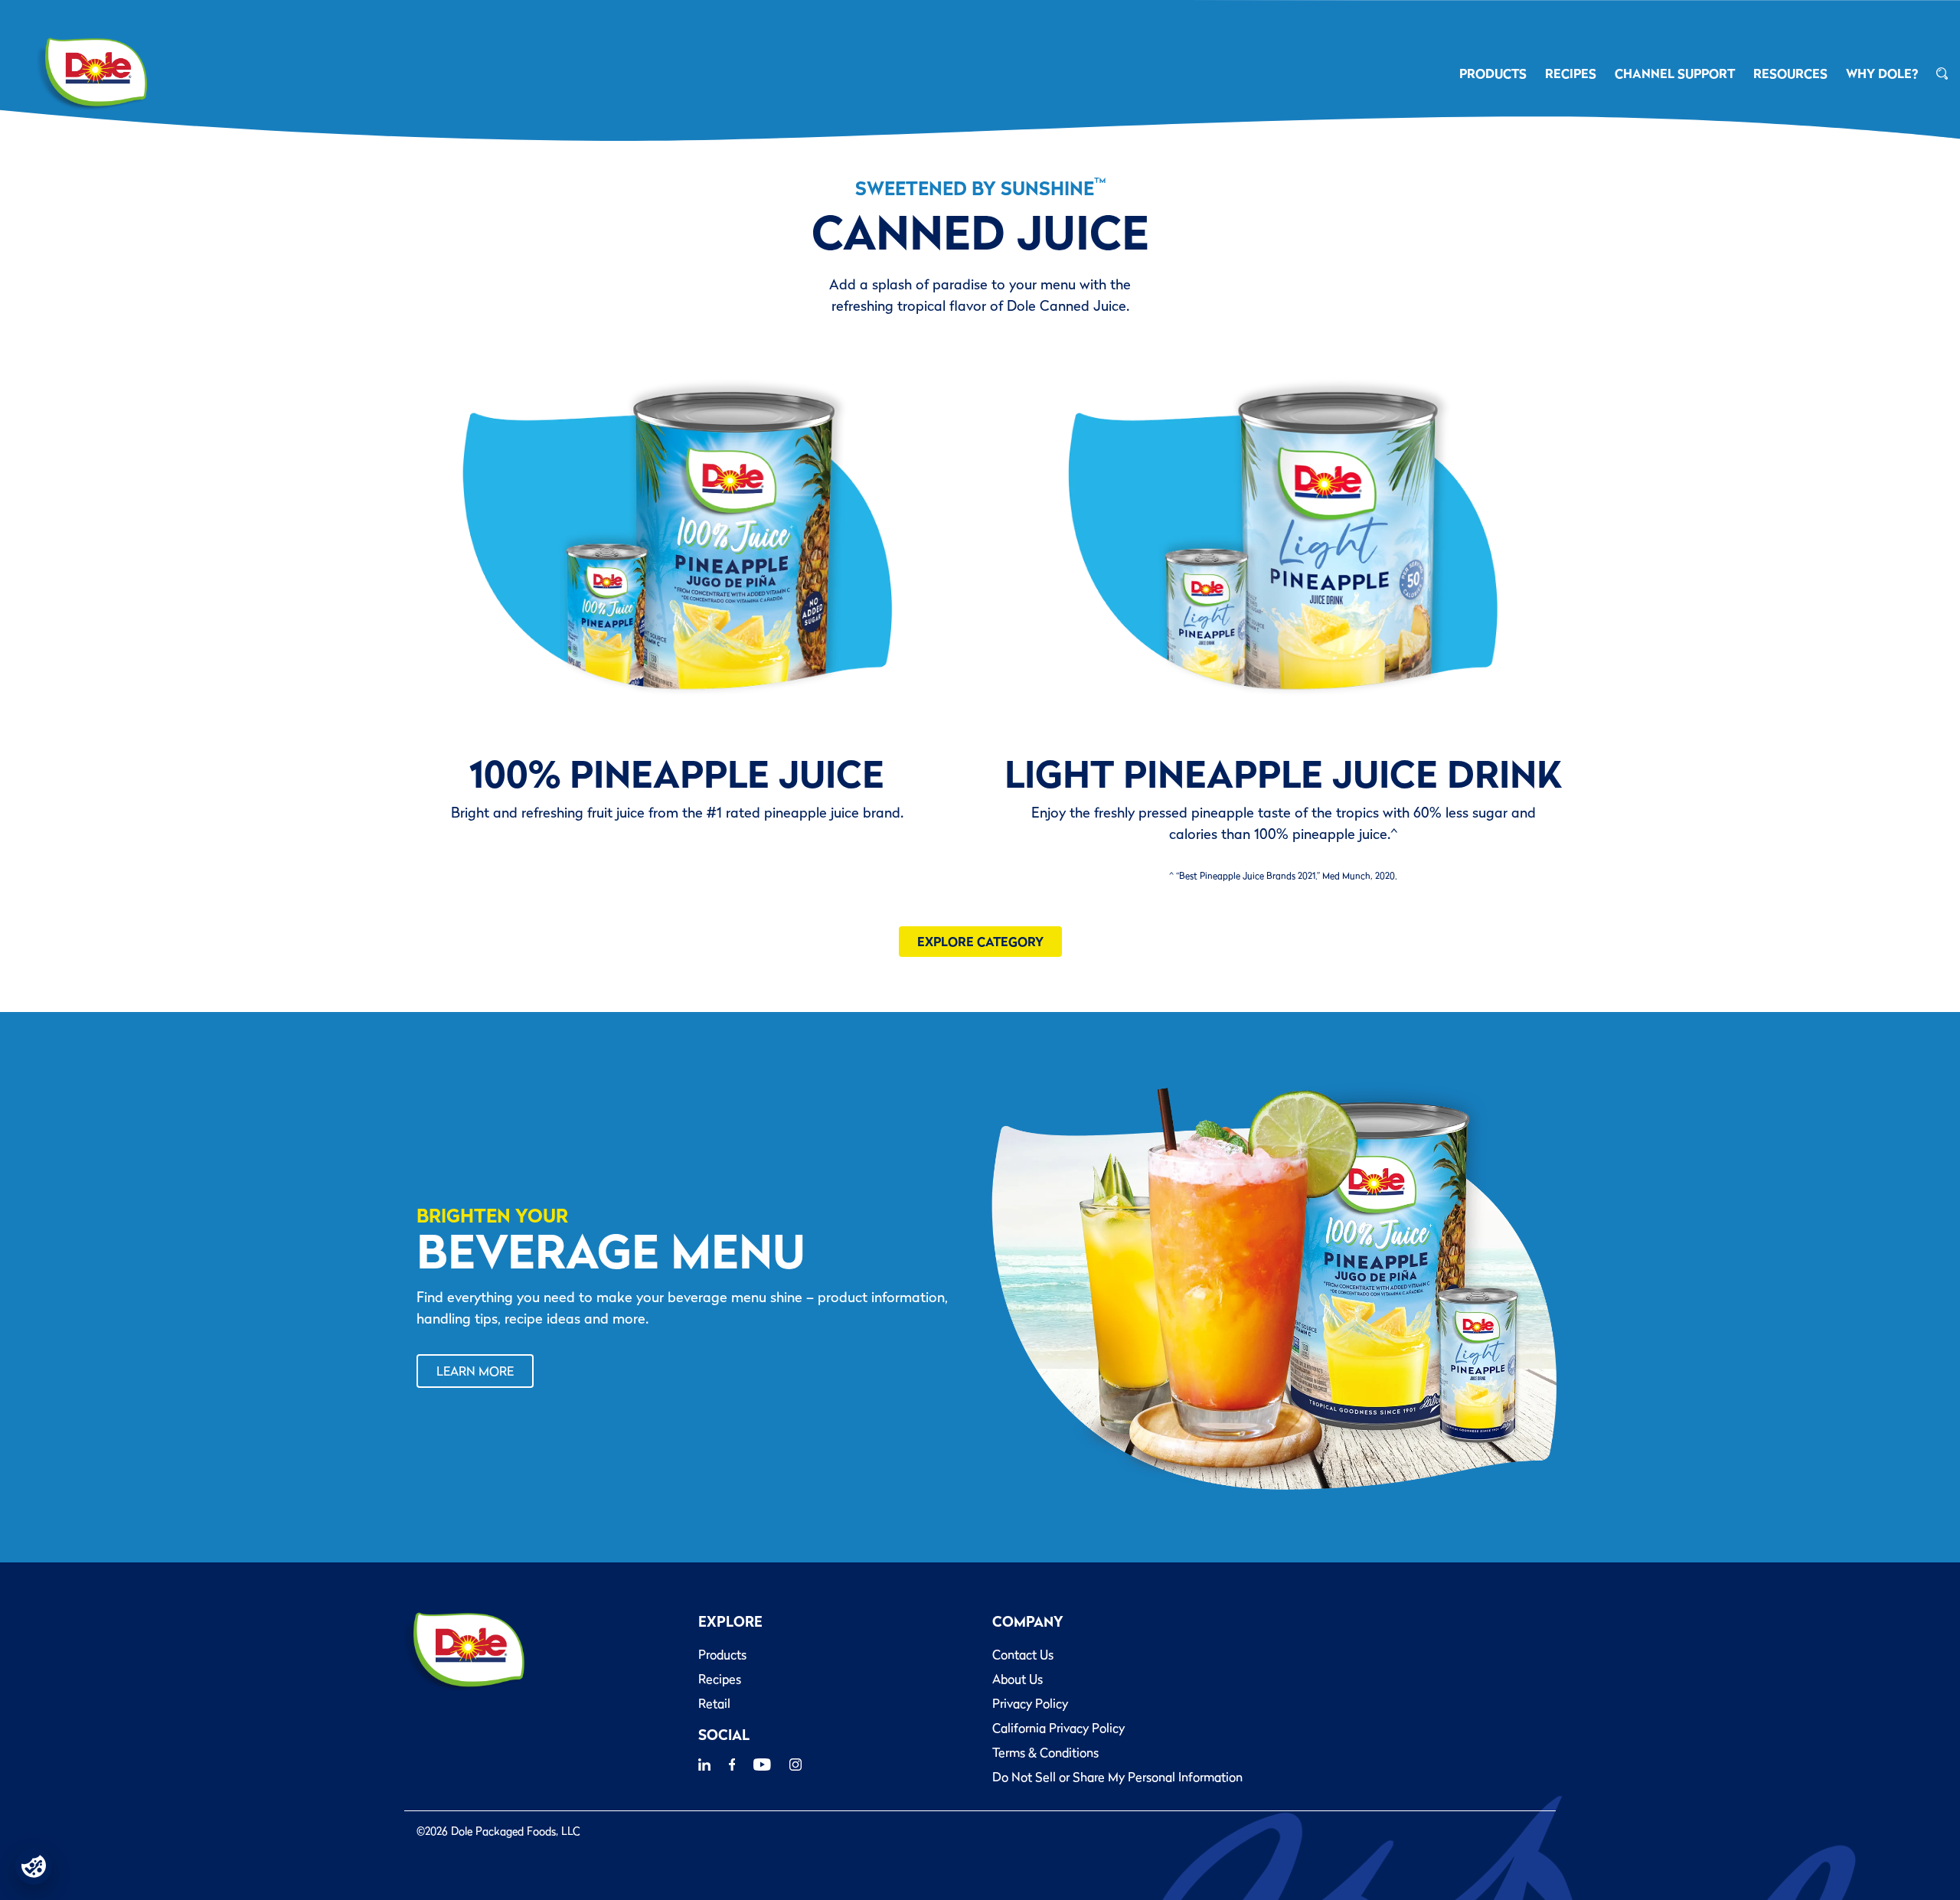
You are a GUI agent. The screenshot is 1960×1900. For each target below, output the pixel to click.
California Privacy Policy (1058, 1728)
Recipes (720, 1679)
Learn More (475, 1371)
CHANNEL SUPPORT (1675, 73)
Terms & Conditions (1045, 1752)
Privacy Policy (1030, 1703)
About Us (1018, 1679)
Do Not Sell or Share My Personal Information (1117, 1777)
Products (722, 1654)
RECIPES (1571, 73)
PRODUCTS (1493, 73)
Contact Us (1023, 1654)
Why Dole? (1882, 73)
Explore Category (980, 942)
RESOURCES (1790, 73)
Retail (714, 1703)
